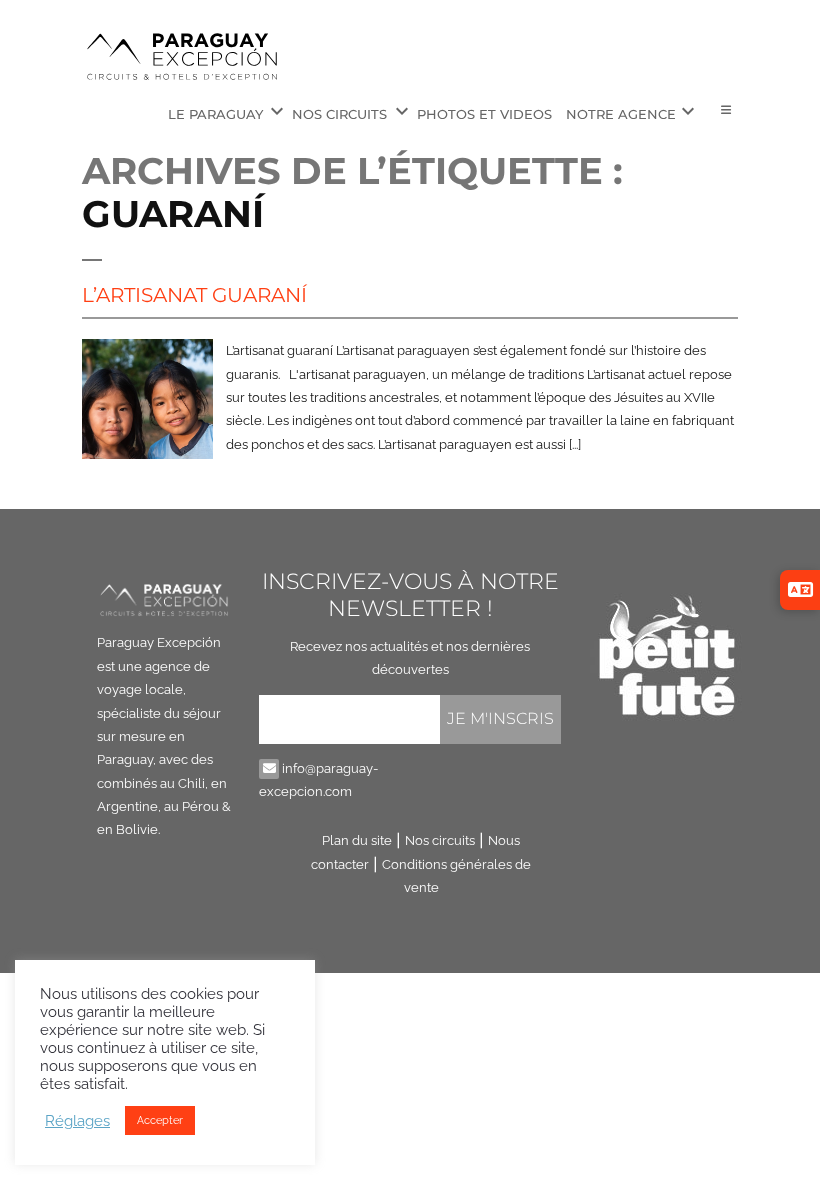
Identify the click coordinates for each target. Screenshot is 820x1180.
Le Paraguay (215, 114)
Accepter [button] (160, 1120)
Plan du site (357, 840)
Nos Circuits (339, 114)
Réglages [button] (77, 1120)
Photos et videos (484, 114)
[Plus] (726, 111)
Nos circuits (440, 840)
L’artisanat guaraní (194, 295)
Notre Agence (621, 114)
